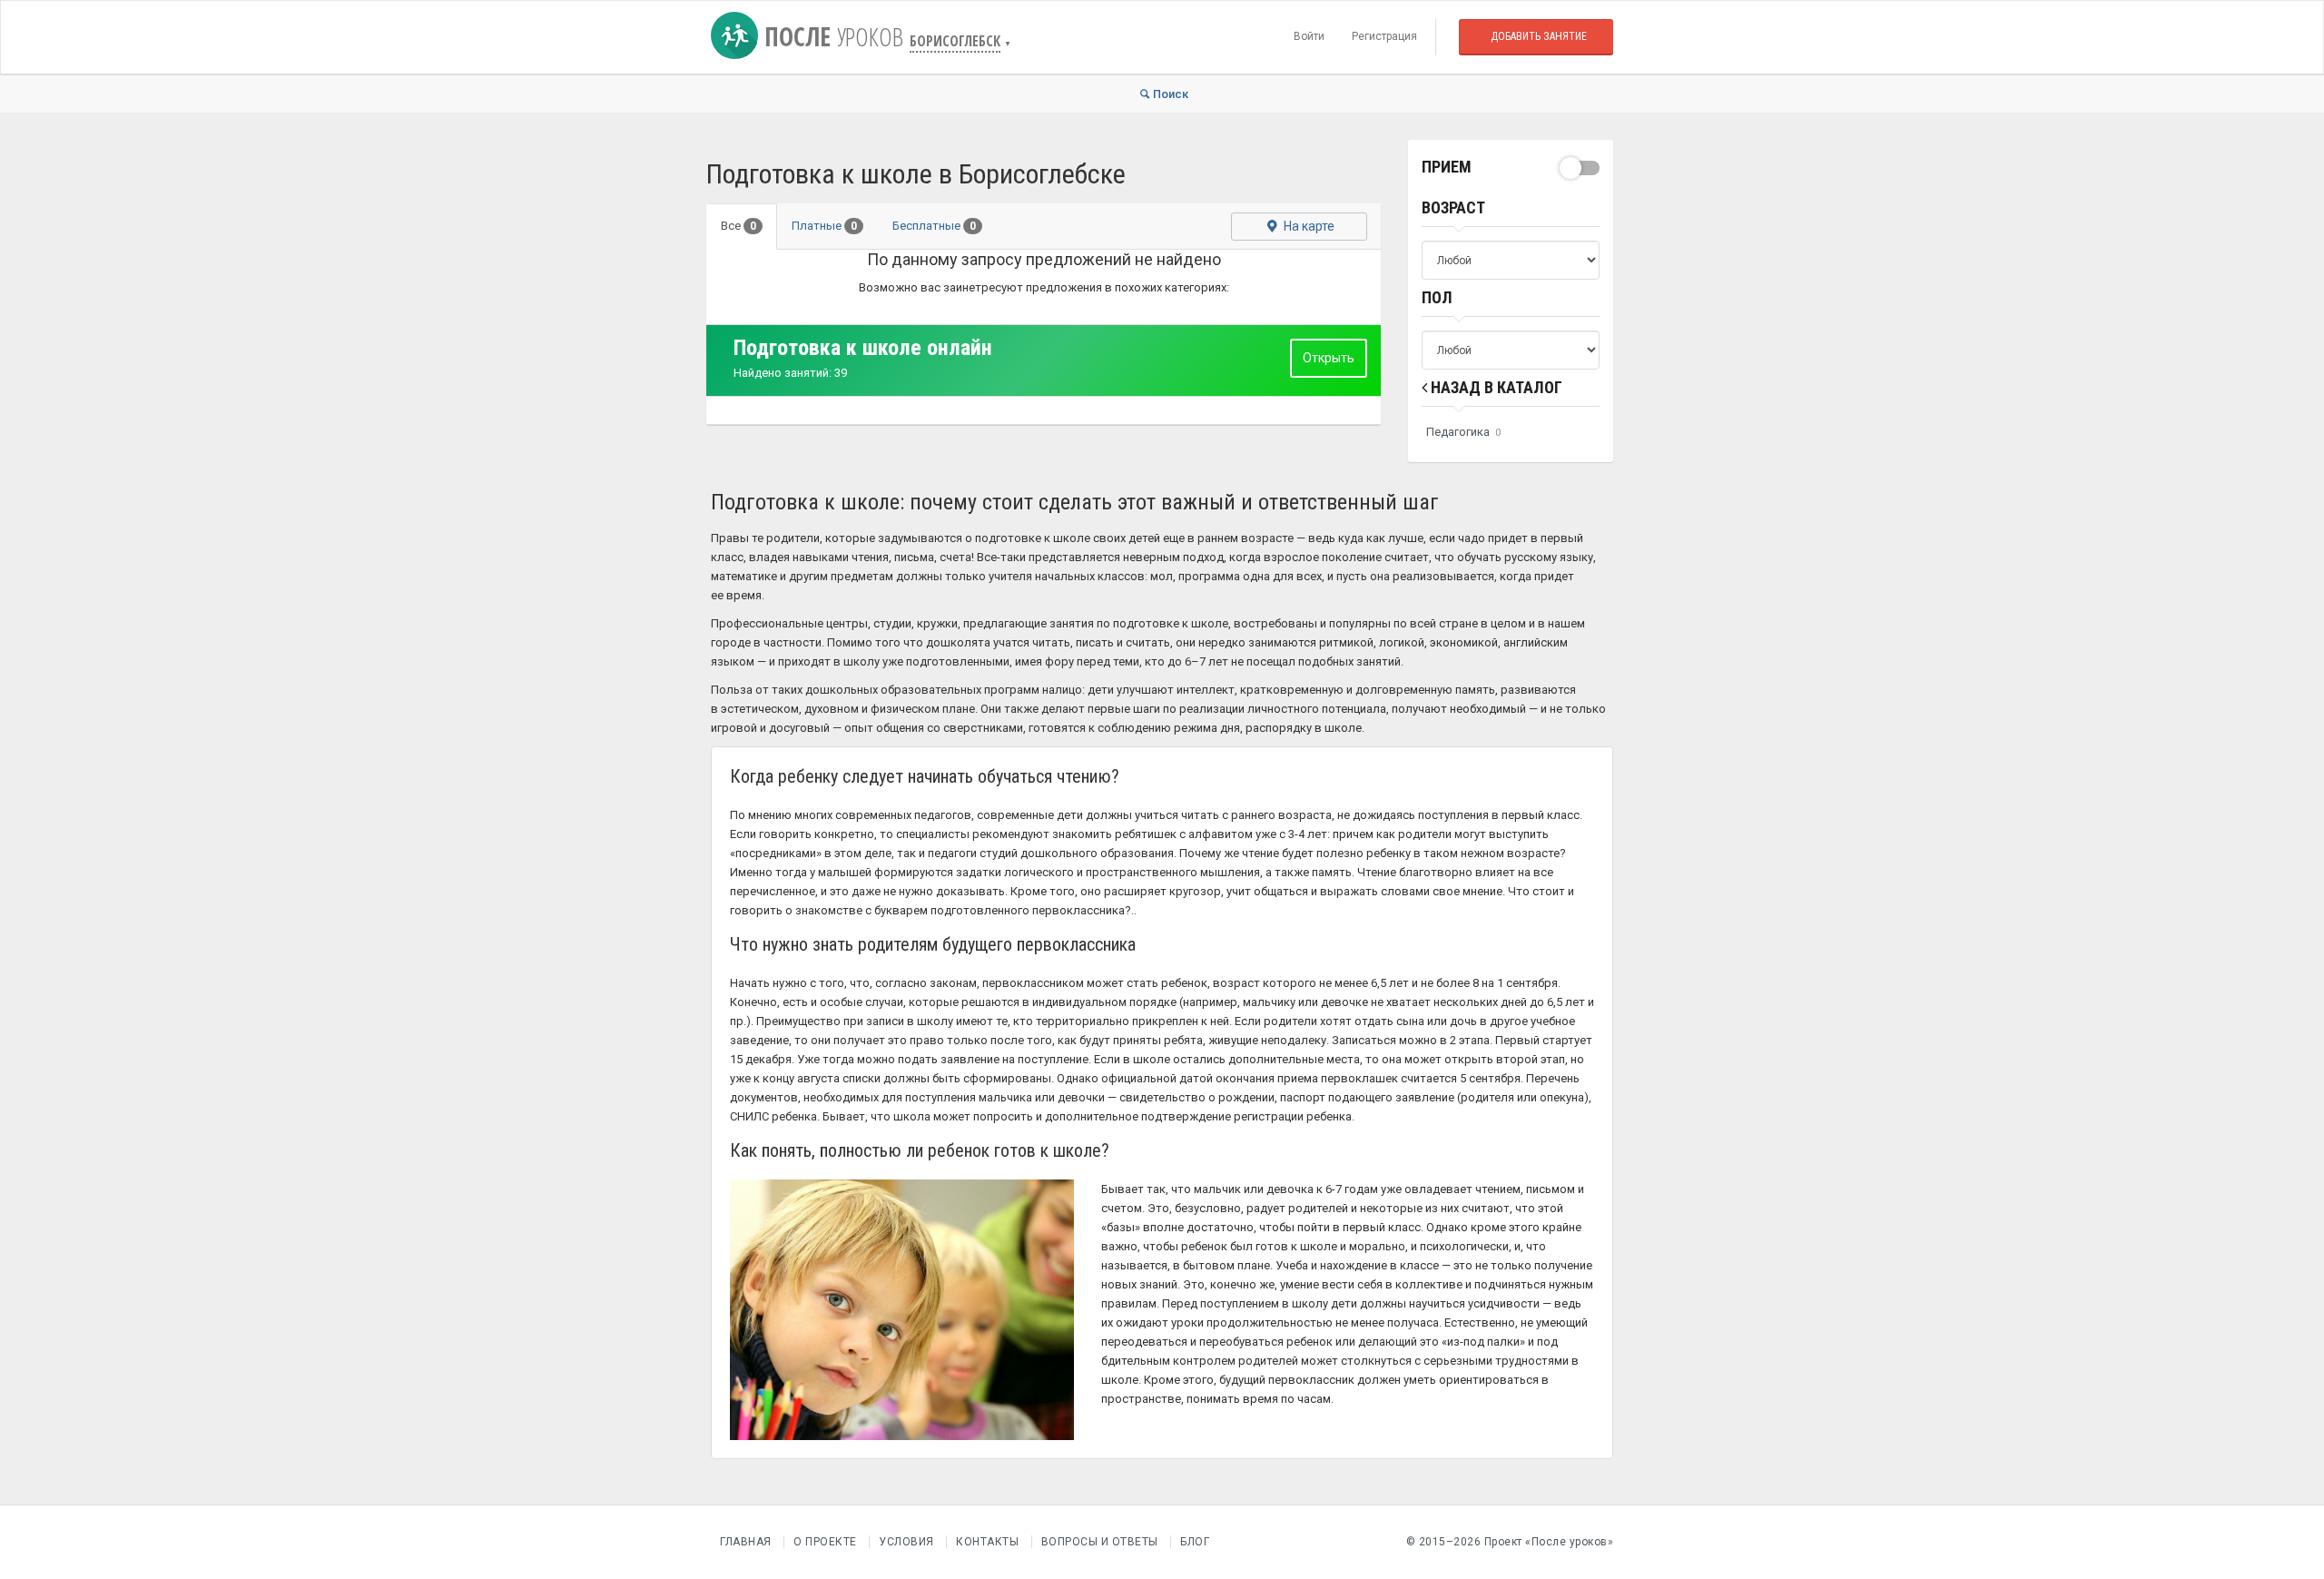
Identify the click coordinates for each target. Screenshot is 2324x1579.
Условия (906, 1542)
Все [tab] (739, 226)
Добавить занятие (1539, 36)
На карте (1308, 226)
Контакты (987, 1542)
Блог (1195, 1542)
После (831, 36)
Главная (746, 1542)
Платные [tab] (824, 226)
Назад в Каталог (1495, 387)
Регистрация (1384, 36)
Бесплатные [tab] (934, 226)
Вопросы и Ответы (1100, 1542)
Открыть (1329, 358)
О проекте (825, 1542)
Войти (1309, 36)
